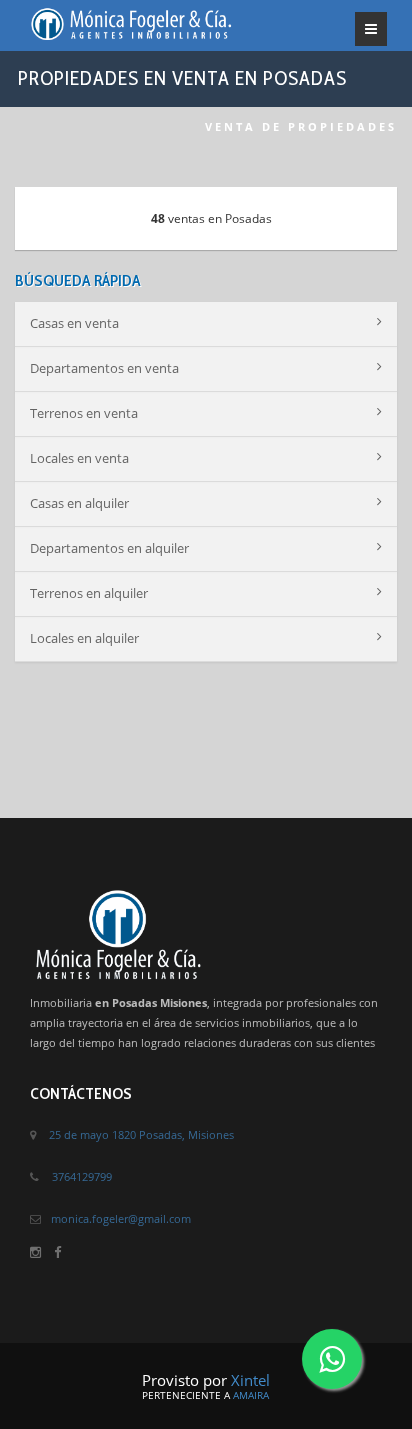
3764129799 (82, 1176)
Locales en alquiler (84, 638)
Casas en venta (74, 323)
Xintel (250, 1380)
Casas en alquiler (79, 503)
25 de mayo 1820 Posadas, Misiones (141, 1134)
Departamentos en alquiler (109, 548)
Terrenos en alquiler (89, 593)
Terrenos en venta (84, 413)
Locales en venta (79, 458)
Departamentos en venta (104, 368)
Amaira (251, 1395)
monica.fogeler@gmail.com (121, 1218)
